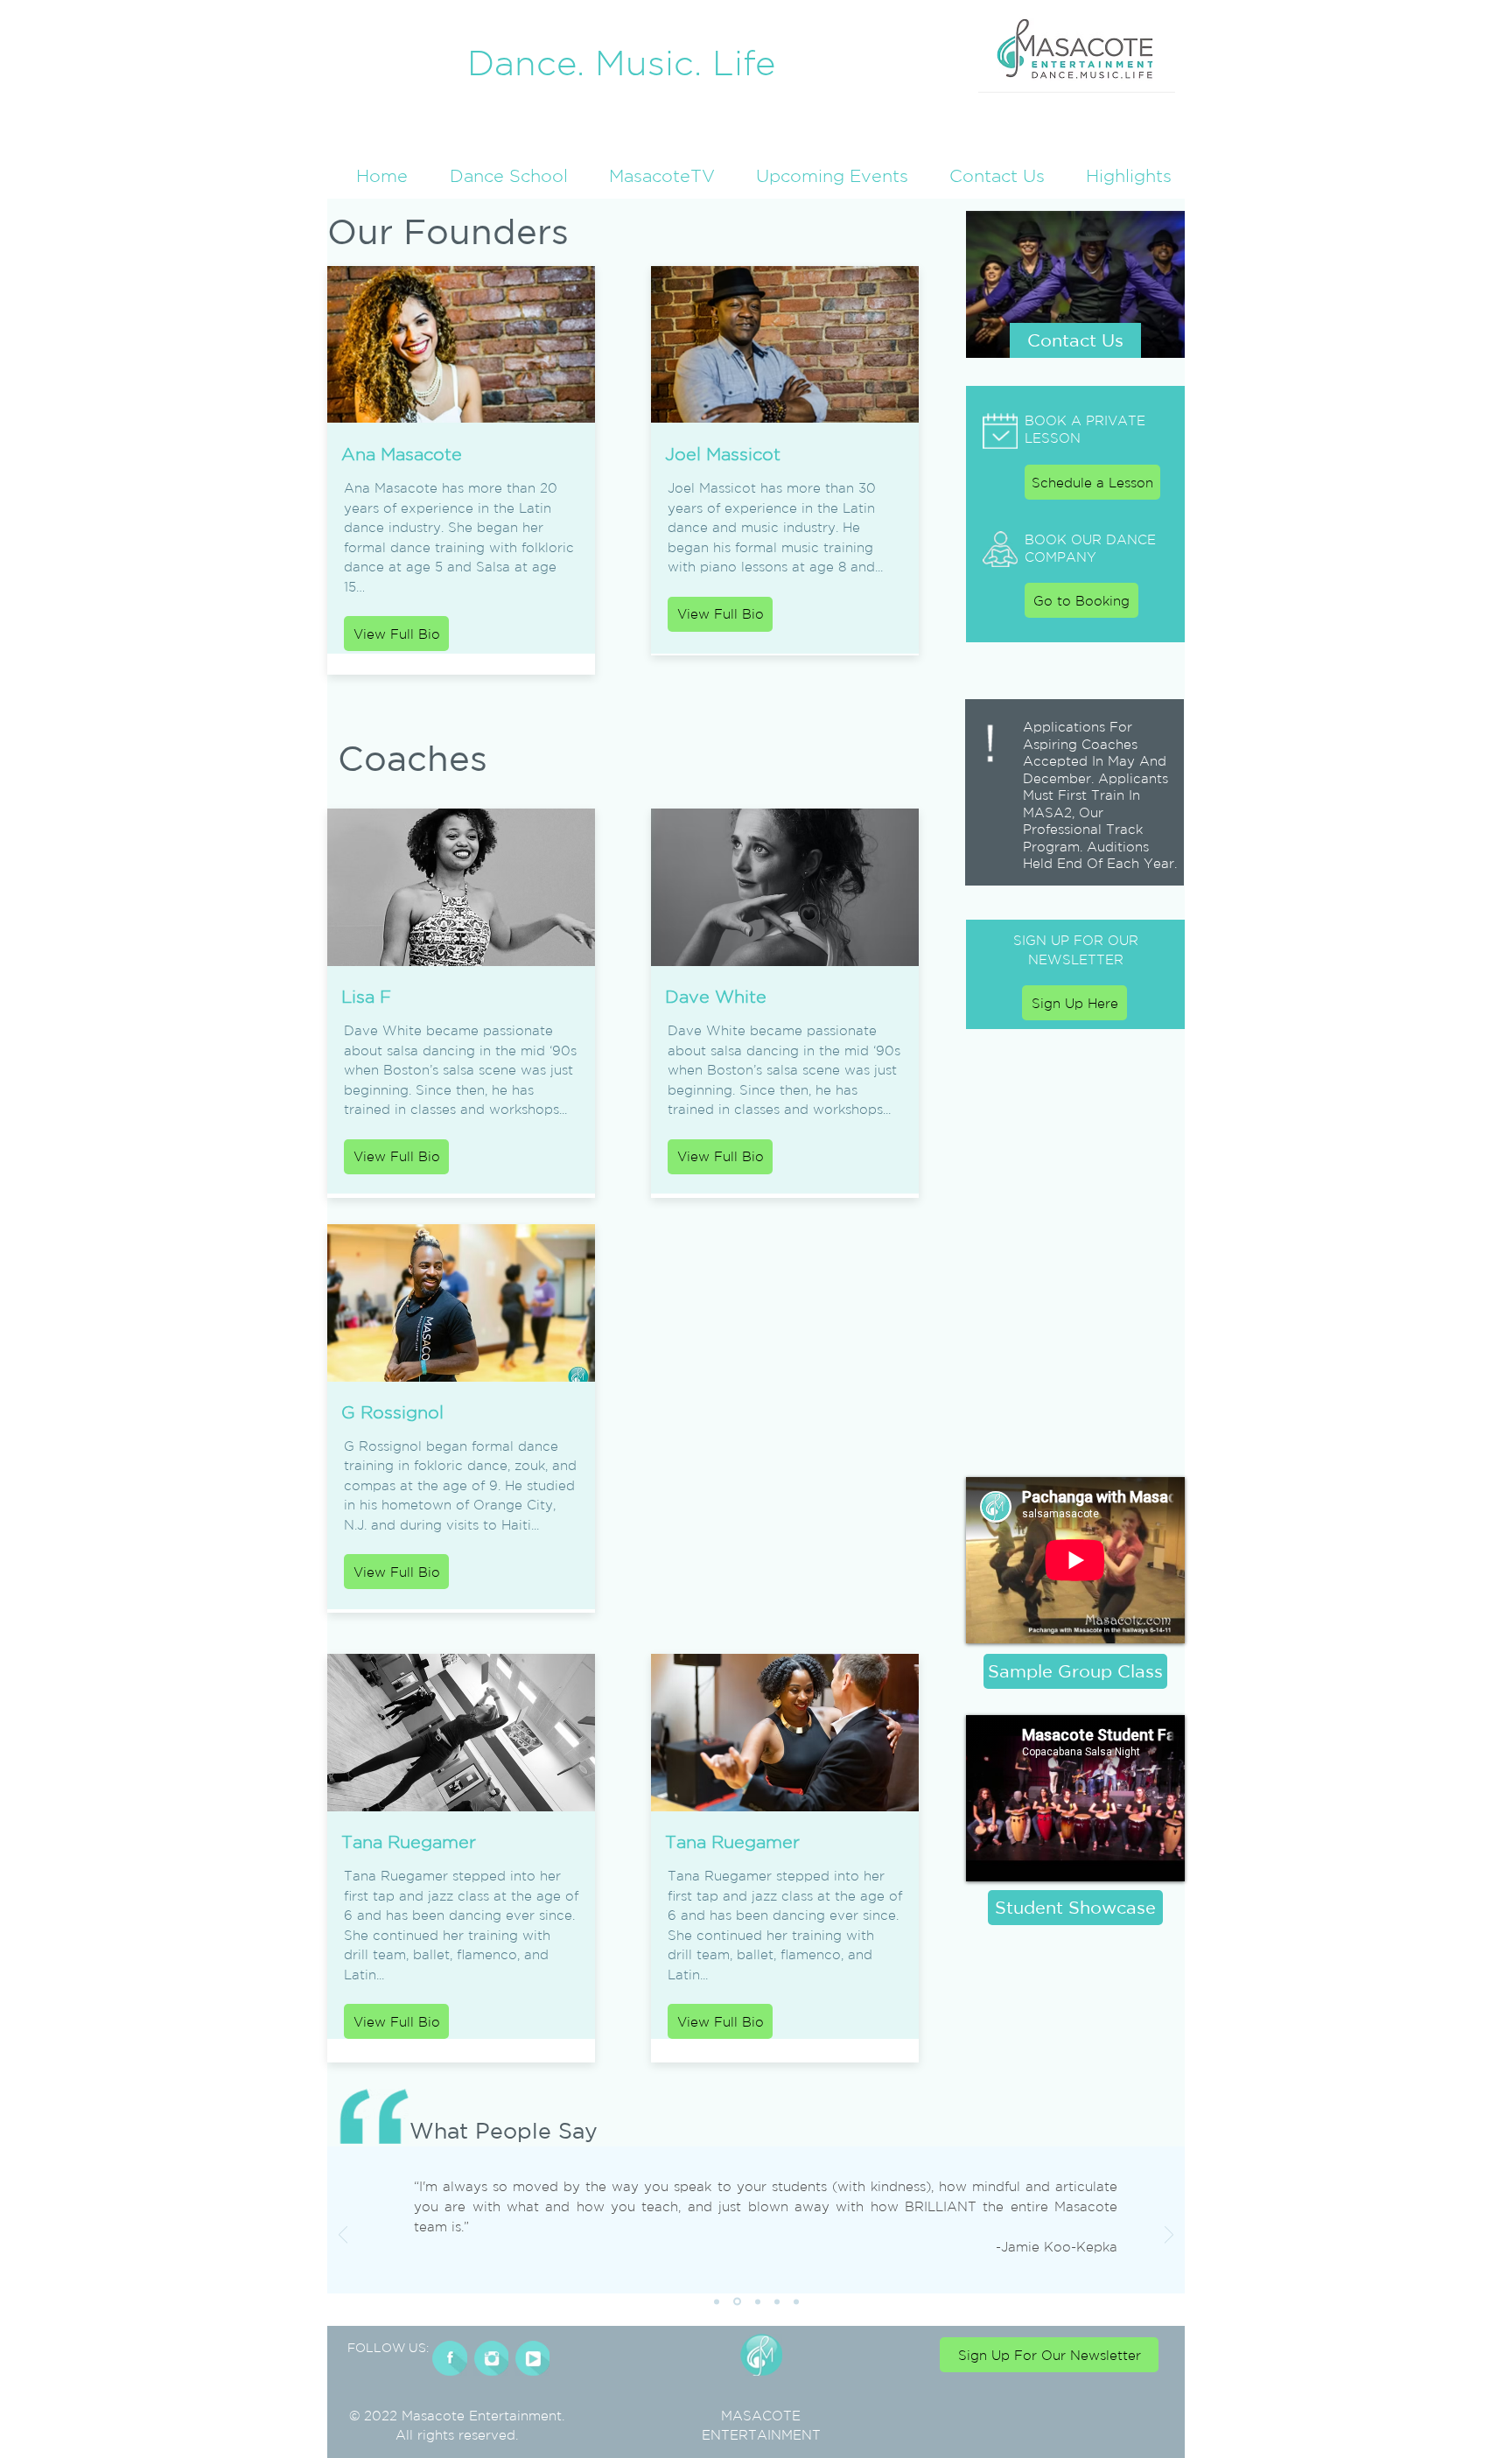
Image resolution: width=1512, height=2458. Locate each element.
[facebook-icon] (450, 2358)
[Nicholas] (796, 2301)
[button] (1121, 176)
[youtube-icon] (532, 2358)
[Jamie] (736, 2301)
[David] (717, 2301)
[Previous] (343, 2236)
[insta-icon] (491, 2358)
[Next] (1169, 2236)
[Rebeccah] (777, 2301)
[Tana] (756, 2302)
